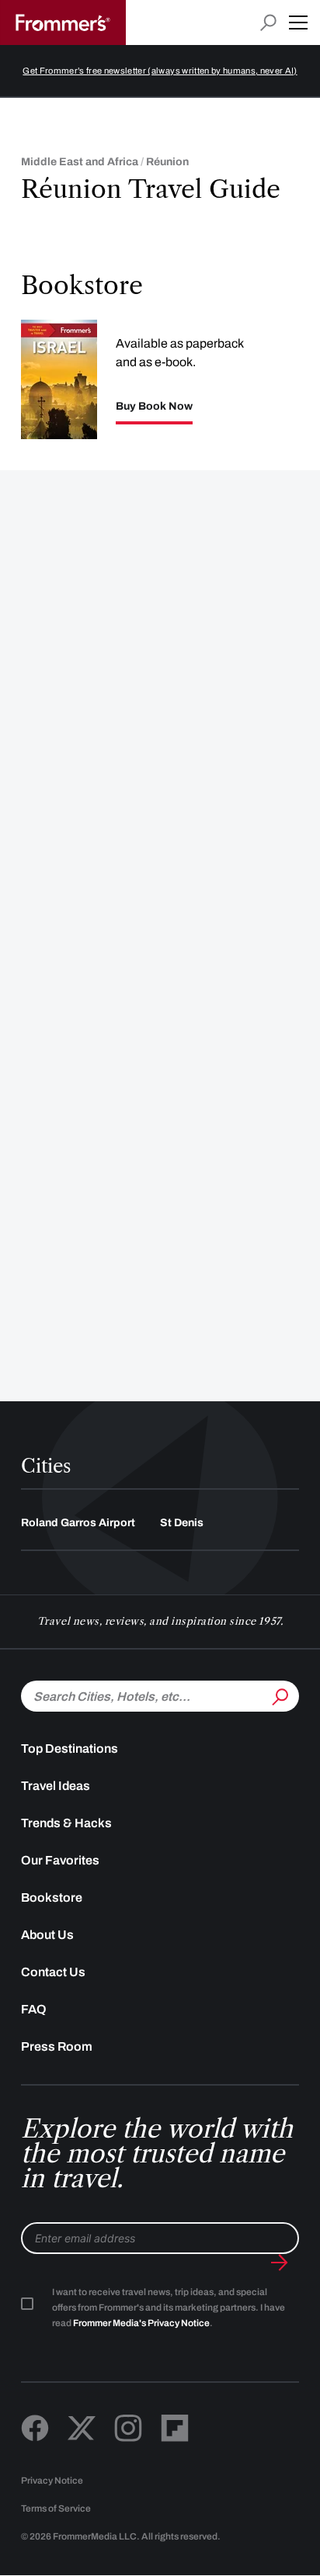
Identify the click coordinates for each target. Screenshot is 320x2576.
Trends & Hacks (66, 1823)
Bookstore (52, 1897)
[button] (298, 23)
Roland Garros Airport (78, 1523)
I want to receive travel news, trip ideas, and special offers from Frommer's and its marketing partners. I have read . (169, 2308)
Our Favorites (60, 1860)
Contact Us (53, 1972)
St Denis (182, 1523)
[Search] (279, 1695)
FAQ (34, 2009)
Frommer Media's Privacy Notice (141, 2323)
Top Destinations (70, 1748)
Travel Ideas (56, 1786)
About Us (47, 1935)
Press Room (57, 2046)
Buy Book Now (154, 407)
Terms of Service (56, 2508)
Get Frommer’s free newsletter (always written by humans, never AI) (160, 71)
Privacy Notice (52, 2481)
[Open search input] (268, 23)
